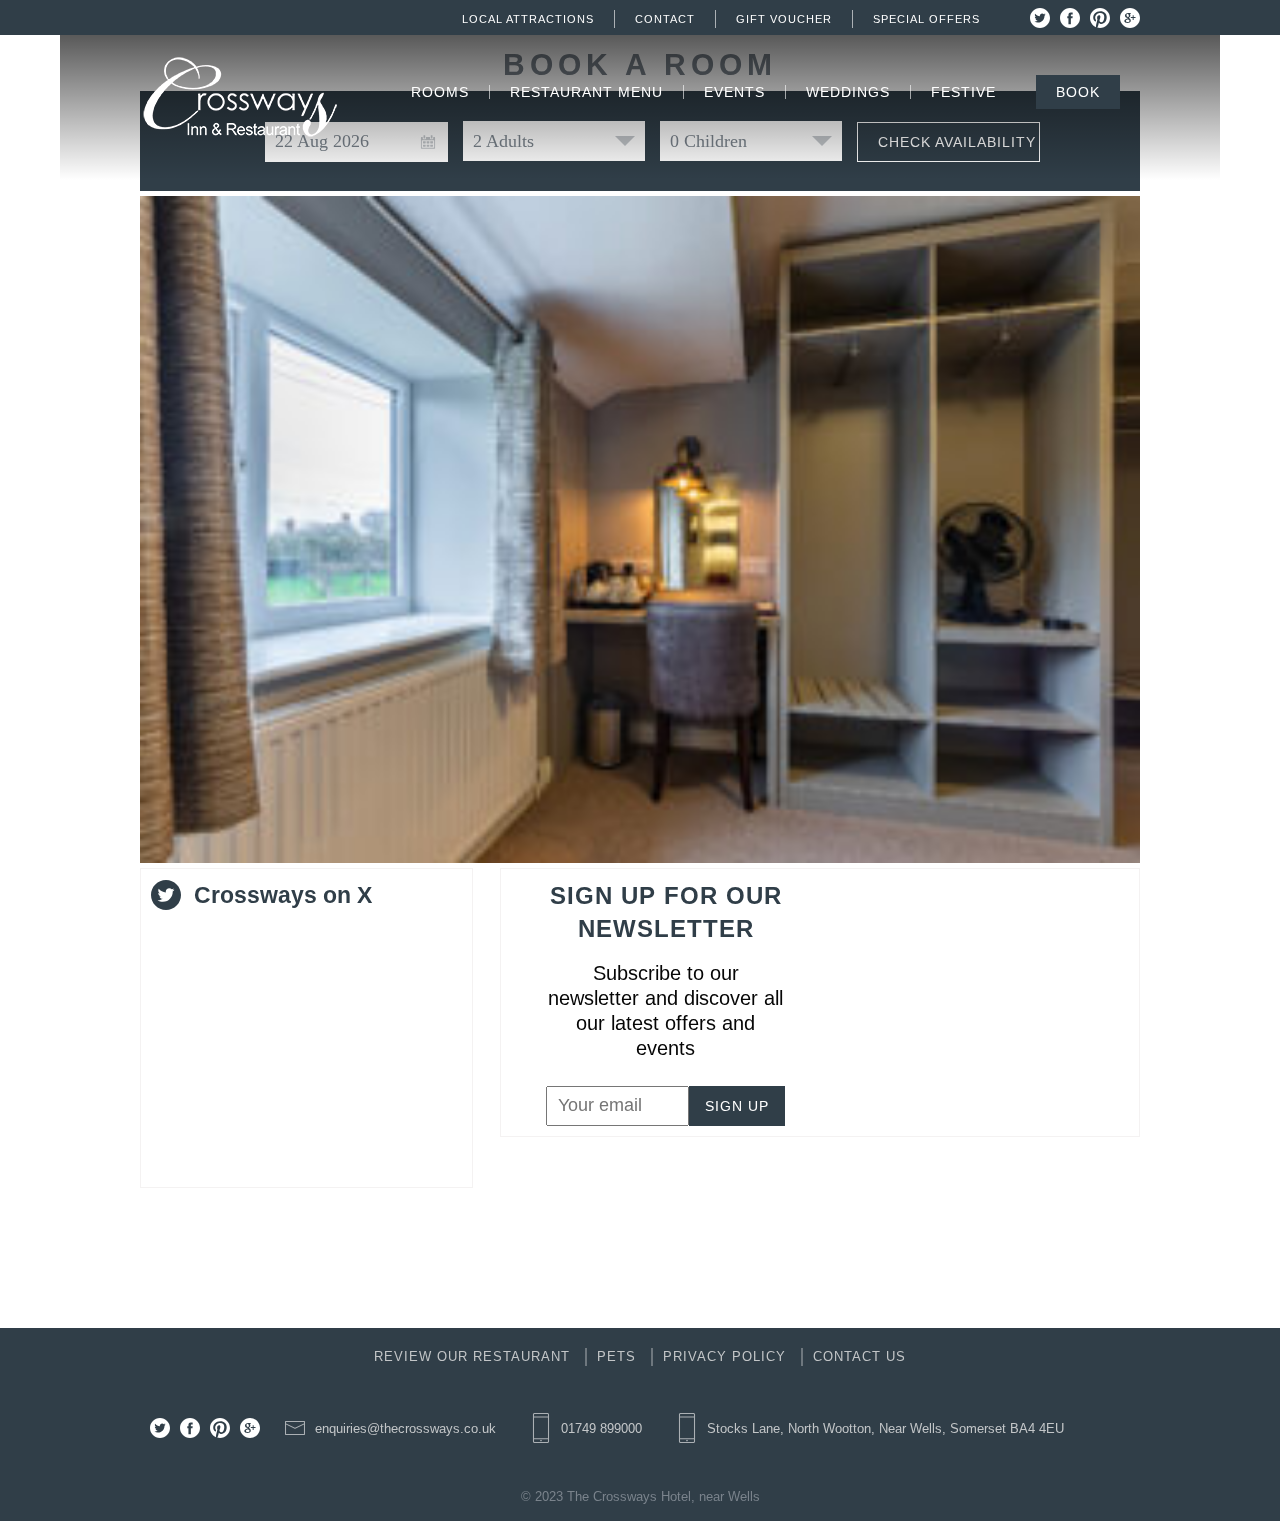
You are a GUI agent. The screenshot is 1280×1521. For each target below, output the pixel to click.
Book (1078, 92)
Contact (665, 19)
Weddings (848, 92)
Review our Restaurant (472, 1356)
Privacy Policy (724, 1356)
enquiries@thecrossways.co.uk (405, 1428)
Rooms (440, 92)
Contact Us (859, 1356)
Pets (616, 1356)
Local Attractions (528, 19)
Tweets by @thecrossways (257, 935)
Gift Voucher (784, 19)
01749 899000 (601, 1428)
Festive (963, 92)
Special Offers (926, 19)
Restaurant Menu (586, 92)
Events (734, 92)
